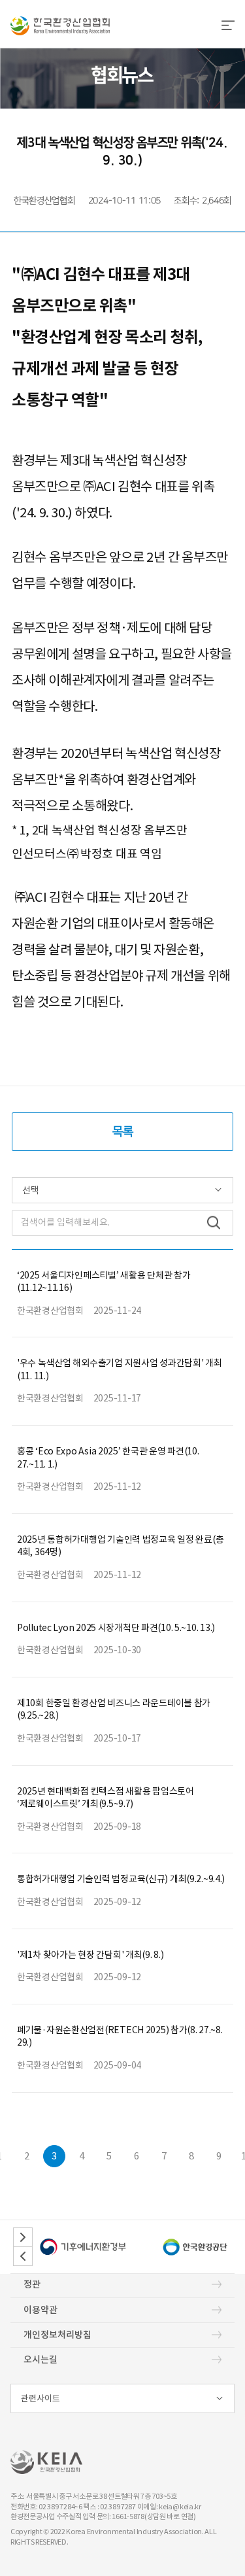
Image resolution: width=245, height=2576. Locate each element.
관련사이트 (41, 2398)
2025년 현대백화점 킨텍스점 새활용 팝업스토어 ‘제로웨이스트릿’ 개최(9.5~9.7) (106, 1798)
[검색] (214, 1223)
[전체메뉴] (228, 26)
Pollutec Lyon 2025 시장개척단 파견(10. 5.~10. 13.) (116, 1628)
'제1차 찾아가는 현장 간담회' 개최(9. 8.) (90, 1955)
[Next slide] (23, 2237)
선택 (31, 1190)
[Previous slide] (23, 2256)
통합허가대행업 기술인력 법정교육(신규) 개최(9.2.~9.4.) (121, 1879)
